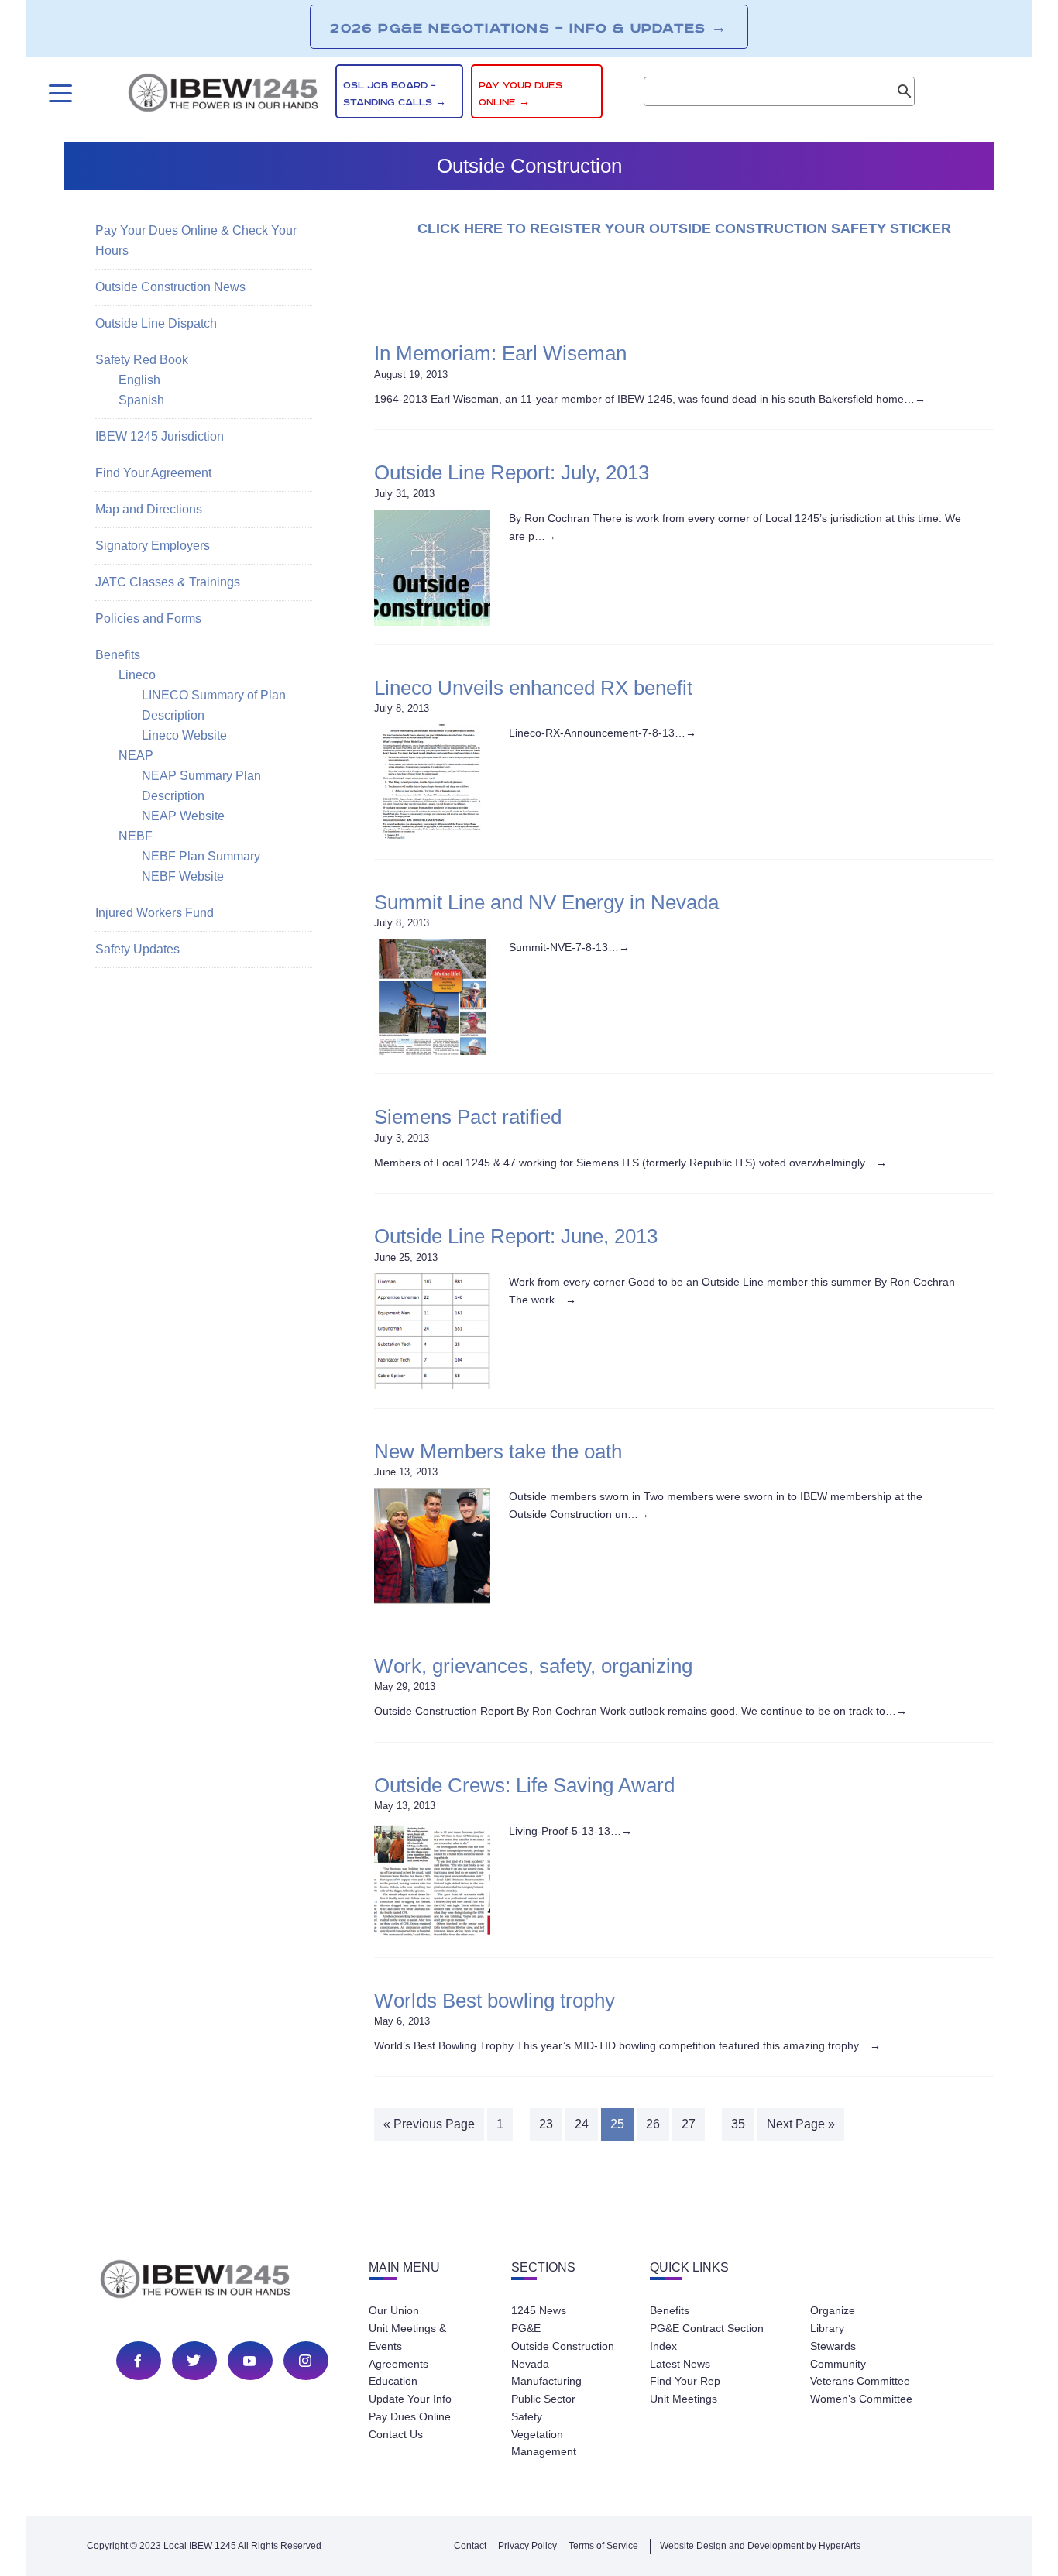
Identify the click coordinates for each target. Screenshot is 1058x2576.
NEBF (136, 836)
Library (827, 2328)
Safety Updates (137, 949)
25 (617, 2124)
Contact (470, 2546)
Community (838, 2364)
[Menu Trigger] (58, 93)
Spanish (141, 400)
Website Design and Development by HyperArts (760, 2546)
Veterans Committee (860, 2381)
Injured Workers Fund (155, 913)
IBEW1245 (223, 95)
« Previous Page (429, 2124)
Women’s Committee (861, 2399)
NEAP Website (183, 816)
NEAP (136, 756)
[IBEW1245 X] (194, 2361)
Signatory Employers (153, 546)
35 (738, 2124)
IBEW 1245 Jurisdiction (160, 436)
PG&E (526, 2328)
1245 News (539, 2310)
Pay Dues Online (410, 2416)
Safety (527, 2416)
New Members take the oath (498, 1451)
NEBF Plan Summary (201, 856)
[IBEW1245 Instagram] (305, 2361)
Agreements (398, 2364)
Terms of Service (603, 2546)
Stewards (833, 2346)
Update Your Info (410, 2399)
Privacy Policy (527, 2546)
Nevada (530, 2364)
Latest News (680, 2364)
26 (653, 2124)
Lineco (137, 675)
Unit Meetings (684, 2399)
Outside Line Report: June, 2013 (516, 1236)
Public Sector (543, 2399)
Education (393, 2381)
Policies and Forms (148, 618)
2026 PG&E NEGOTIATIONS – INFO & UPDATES (529, 28)
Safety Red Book (142, 360)
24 (582, 2124)
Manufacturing (546, 2381)
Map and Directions (149, 509)
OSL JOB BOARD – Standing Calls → (395, 94)
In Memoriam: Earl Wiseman (500, 353)
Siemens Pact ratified (468, 1117)
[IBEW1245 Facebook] (138, 2361)
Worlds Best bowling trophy (495, 2001)
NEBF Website (183, 876)
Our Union (394, 2310)
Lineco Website (184, 735)
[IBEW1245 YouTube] (249, 2361)
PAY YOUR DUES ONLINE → (520, 94)
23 (546, 2124)
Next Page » (801, 2124)
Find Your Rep (685, 2381)
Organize (833, 2310)
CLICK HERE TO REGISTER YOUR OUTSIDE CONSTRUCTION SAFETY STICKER (684, 228)
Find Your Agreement (153, 473)
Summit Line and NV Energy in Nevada (546, 902)
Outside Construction (563, 2346)
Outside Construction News (170, 287)
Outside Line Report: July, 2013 (512, 472)
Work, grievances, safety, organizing (533, 1666)
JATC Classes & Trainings (168, 582)
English (139, 380)
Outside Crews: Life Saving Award (524, 1785)
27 (689, 2124)
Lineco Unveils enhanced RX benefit (533, 688)
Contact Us (396, 2434)
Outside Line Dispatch (156, 323)
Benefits (118, 655)
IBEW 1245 (222, 2282)
